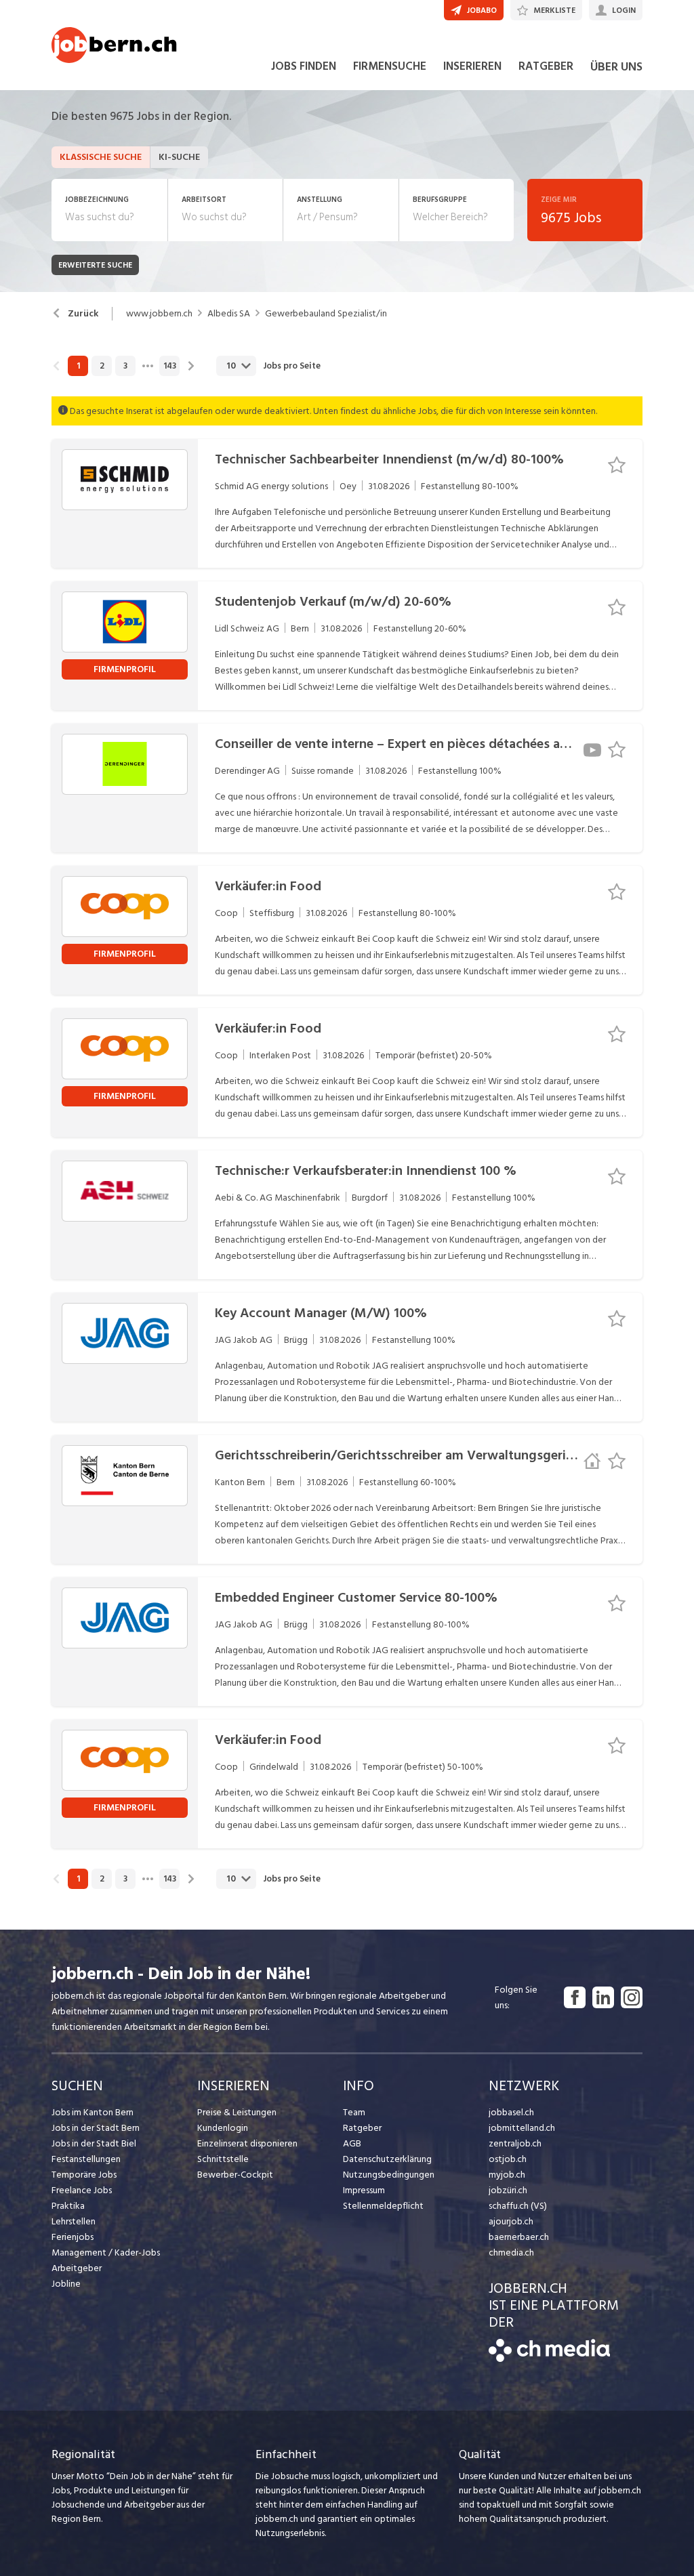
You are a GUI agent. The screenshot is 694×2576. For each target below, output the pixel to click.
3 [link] (125, 366)
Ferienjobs (73, 2237)
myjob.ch (507, 2175)
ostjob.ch (508, 2159)
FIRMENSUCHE (390, 66)
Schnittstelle (223, 2159)
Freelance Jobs (82, 2190)
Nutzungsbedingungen (389, 2175)
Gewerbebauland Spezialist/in (326, 314)
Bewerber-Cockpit (235, 2175)
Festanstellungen (86, 2159)
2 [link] (102, 366)
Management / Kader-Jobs (106, 2252)
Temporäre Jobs (84, 2175)
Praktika (68, 2206)
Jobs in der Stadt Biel (94, 2143)
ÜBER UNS (616, 67)
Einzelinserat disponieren (247, 2143)
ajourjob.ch (511, 2221)
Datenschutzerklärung (387, 2159)
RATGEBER (546, 66)
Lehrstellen (74, 2221)
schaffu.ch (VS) (518, 2206)
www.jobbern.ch (159, 314)
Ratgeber (362, 2128)
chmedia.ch (511, 2252)
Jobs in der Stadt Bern (96, 2128)
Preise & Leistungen (237, 2112)
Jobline (66, 2284)
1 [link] (78, 366)
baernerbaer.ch (519, 2237)
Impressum (364, 2190)
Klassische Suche (101, 157)
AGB (352, 2143)
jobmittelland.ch (522, 2128)
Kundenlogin (223, 2128)
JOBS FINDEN (304, 66)
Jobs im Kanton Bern (93, 2112)
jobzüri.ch (508, 2190)
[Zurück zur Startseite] (549, 2359)
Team (354, 2112)
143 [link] (170, 366)
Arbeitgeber (77, 2268)
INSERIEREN (472, 66)
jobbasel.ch (511, 2112)
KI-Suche (179, 157)
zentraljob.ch (515, 2143)
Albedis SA (229, 314)
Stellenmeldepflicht (383, 2206)
